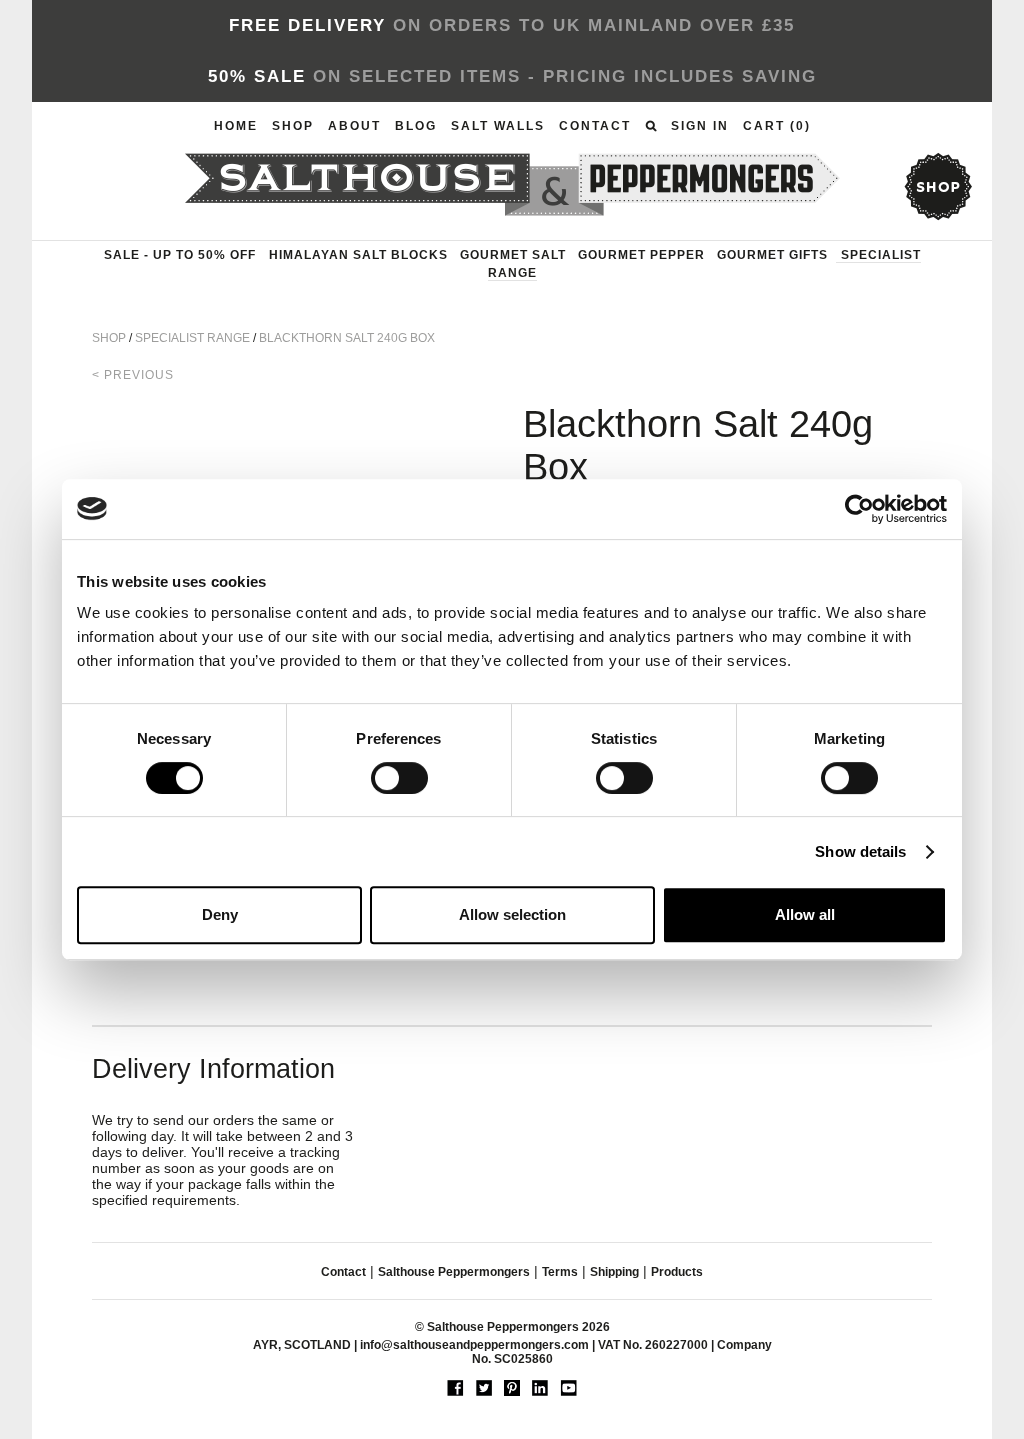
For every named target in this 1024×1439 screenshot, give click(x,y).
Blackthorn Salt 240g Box (347, 338)
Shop (293, 126)
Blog (416, 126)
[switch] (399, 778)
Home (236, 126)
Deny (220, 914)
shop (937, 186)
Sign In (700, 126)
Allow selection (512, 914)
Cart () (777, 126)
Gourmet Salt (513, 255)
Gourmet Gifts (772, 255)
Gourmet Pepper (641, 255)
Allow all (805, 914)
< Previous (133, 375)
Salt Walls (498, 126)
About (354, 126)
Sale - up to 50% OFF (180, 255)
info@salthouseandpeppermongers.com (474, 1345)
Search (651, 126)
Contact (595, 126)
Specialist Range (192, 338)
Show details (860, 851)
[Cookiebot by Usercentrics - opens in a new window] (859, 509)
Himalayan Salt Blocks (358, 255)
